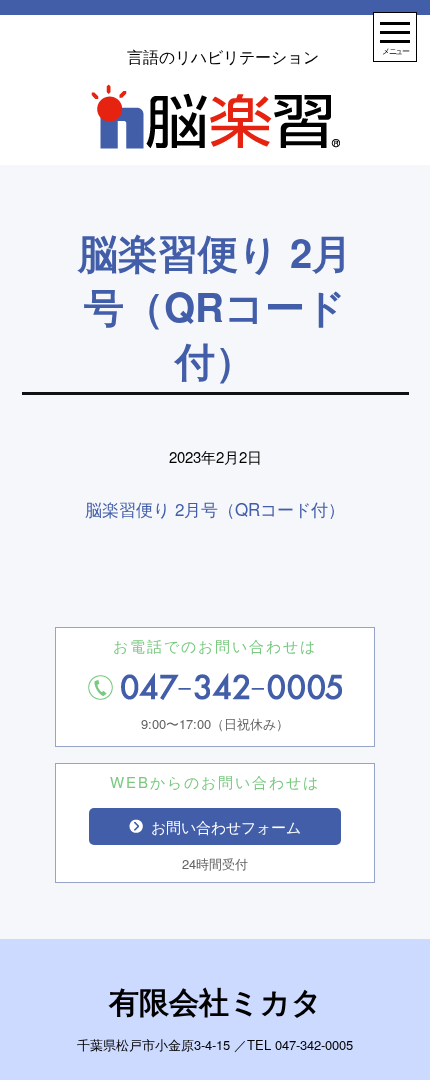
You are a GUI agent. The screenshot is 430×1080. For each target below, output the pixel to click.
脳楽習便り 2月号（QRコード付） (215, 508)
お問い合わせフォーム (226, 826)
